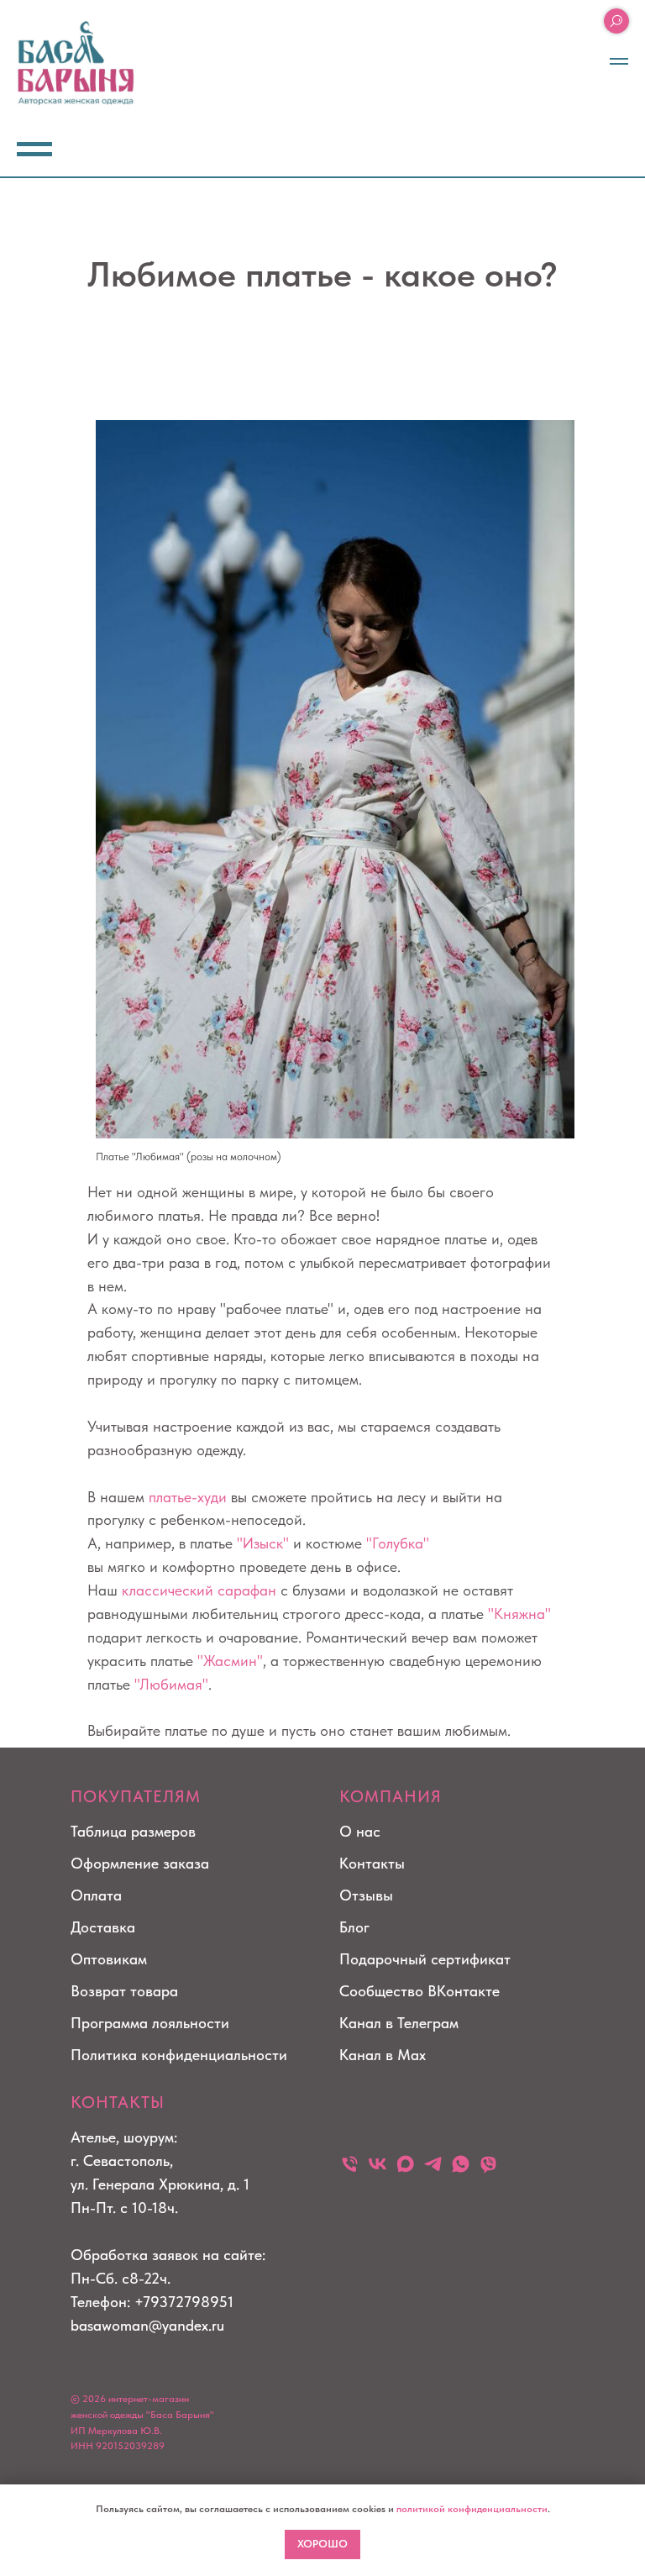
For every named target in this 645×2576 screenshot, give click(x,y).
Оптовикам (109, 1959)
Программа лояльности (150, 2023)
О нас (360, 1831)
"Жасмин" (230, 1661)
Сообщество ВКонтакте (420, 1991)
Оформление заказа (140, 1863)
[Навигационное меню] (619, 61)
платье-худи (188, 1497)
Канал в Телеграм (399, 2023)
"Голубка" (398, 1543)
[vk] (378, 2164)
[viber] (488, 2164)
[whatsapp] (461, 2164)
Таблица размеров (133, 1831)
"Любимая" (171, 1684)
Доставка (103, 1927)
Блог (354, 1927)
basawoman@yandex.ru (147, 2325)
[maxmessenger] (405, 2164)
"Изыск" (263, 1543)
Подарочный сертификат (425, 1959)
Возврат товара (124, 1991)
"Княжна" (519, 1614)
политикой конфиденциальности (472, 2509)
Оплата (96, 1895)
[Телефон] (350, 2164)
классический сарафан (199, 1590)
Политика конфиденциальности (179, 2055)
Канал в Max (383, 2055)
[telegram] (433, 2164)
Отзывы (366, 1895)
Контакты (372, 1863)
